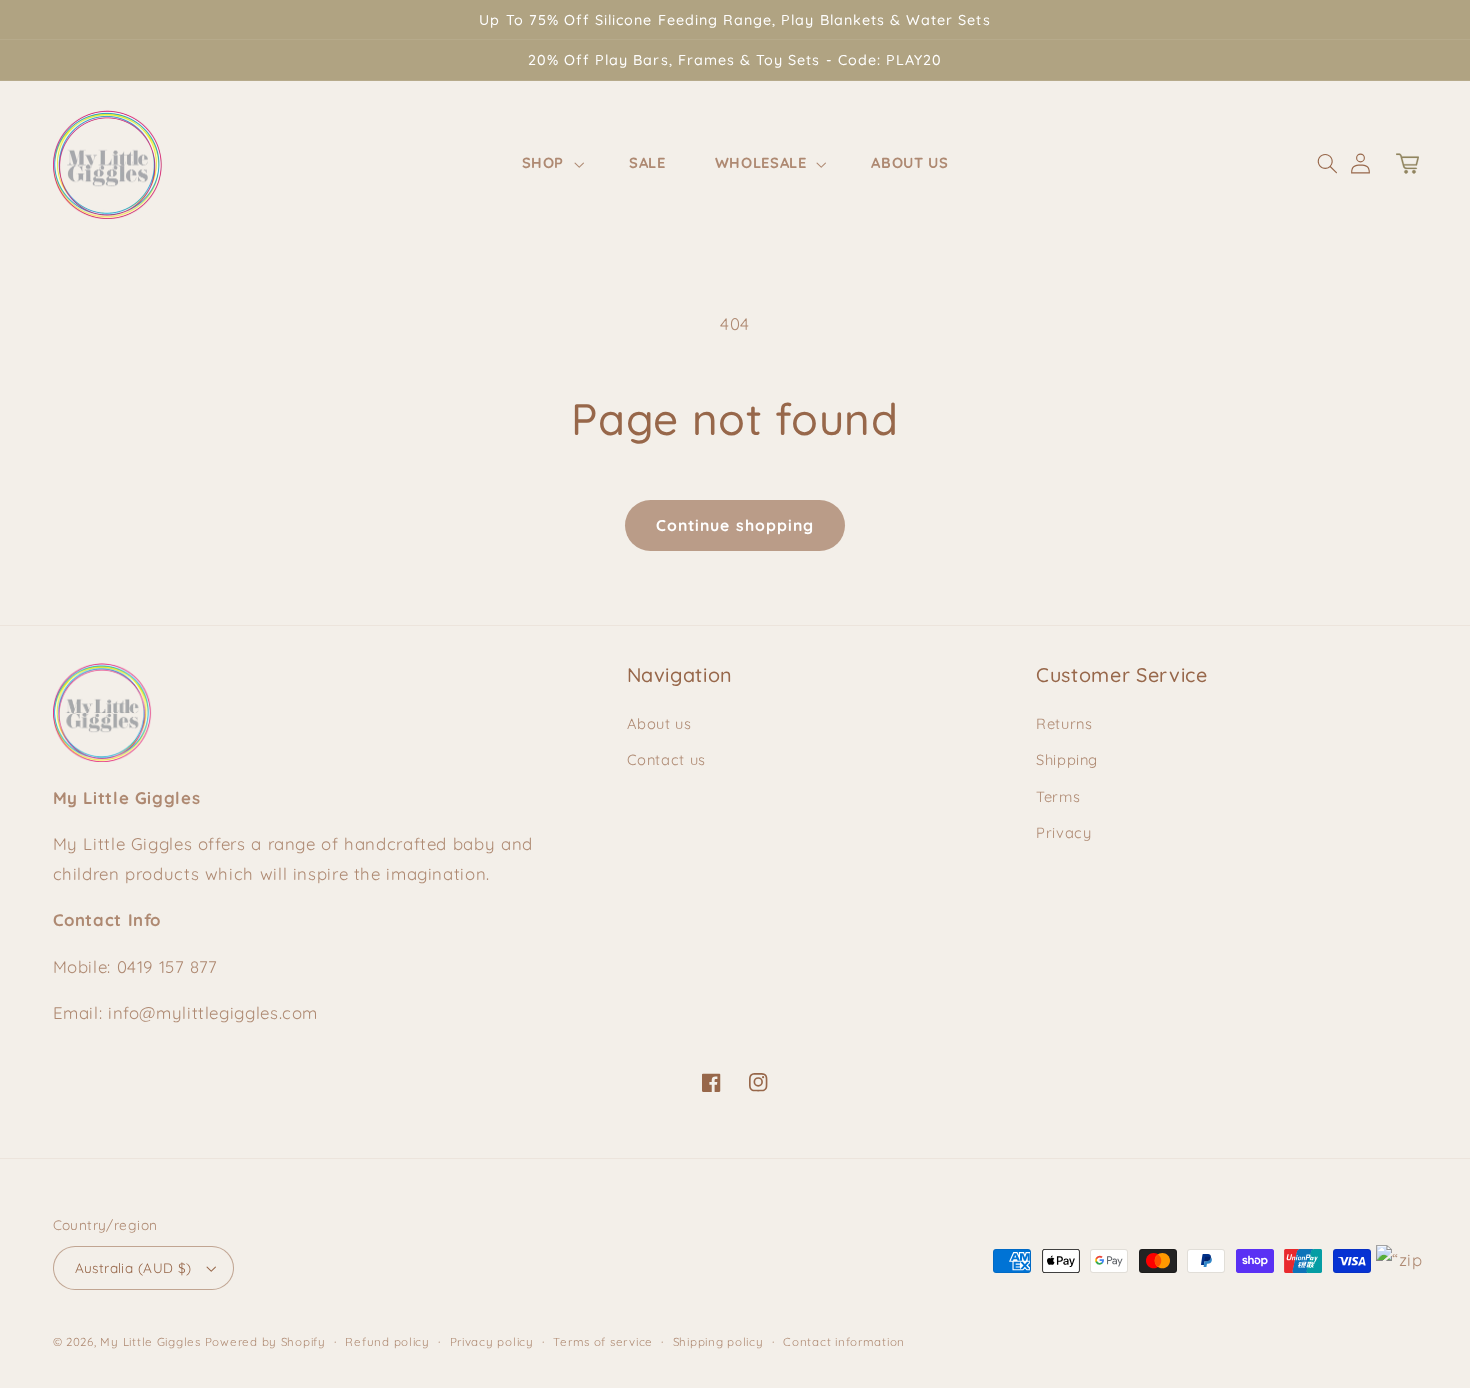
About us (659, 723)
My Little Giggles (150, 1341)
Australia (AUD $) (133, 1267)
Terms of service (603, 1341)
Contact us (666, 759)
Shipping (1067, 759)
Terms (1058, 796)
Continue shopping (735, 525)
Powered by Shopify (265, 1341)
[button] (550, 164)
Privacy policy (492, 1341)
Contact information (844, 1341)
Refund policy (387, 1341)
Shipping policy (718, 1341)
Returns (1064, 723)
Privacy (1063, 832)
